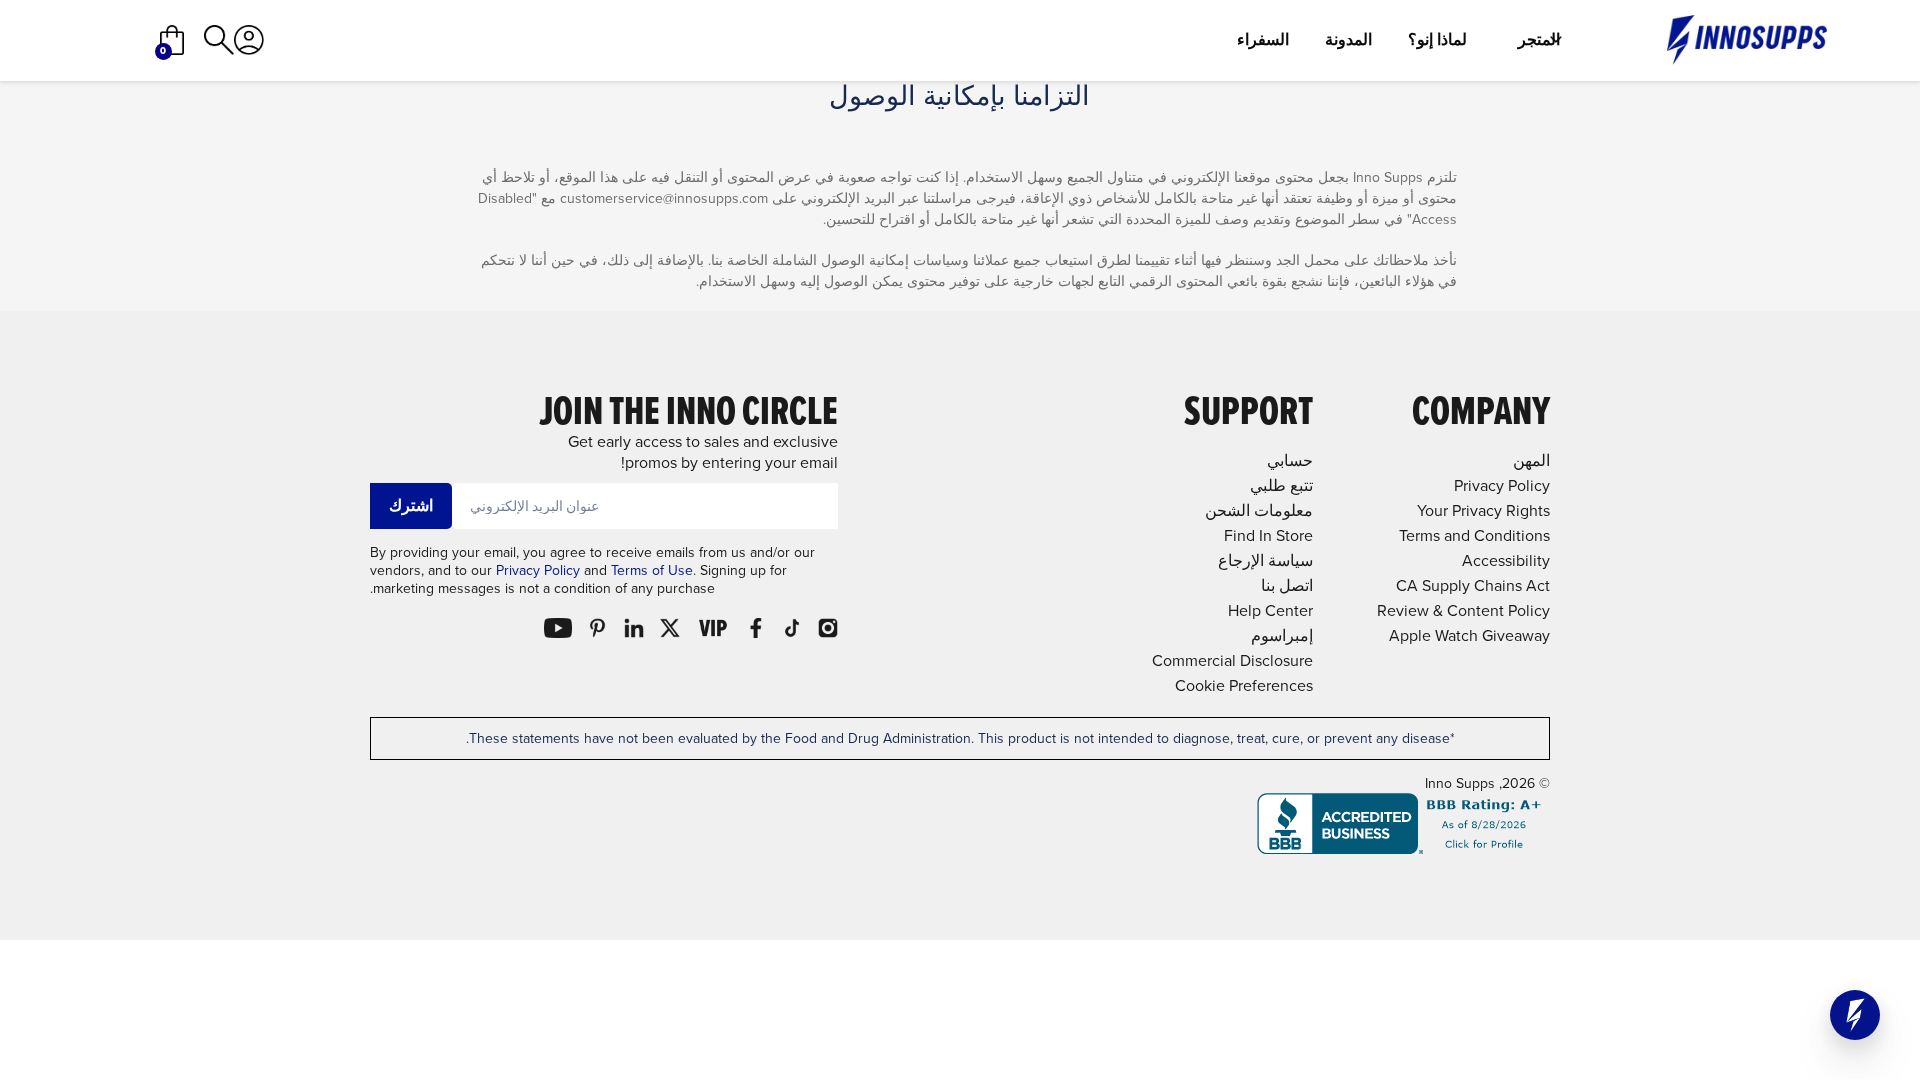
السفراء (1263, 40)
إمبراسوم (1282, 635)
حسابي (1290, 460)
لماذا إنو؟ (1437, 40)
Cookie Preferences (1244, 685)
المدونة (1348, 40)
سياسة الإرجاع (1265, 560)
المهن (1531, 460)
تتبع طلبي (1281, 485)
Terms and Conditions (1474, 535)
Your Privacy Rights (1483, 510)
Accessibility (1506, 560)
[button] (1855, 1015)
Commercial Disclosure (1232, 660)
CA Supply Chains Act (1473, 585)
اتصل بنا (1287, 585)
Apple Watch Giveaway (1469, 635)
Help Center (1270, 610)
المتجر (1539, 40)
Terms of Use (652, 570)
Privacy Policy (538, 570)
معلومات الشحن (1259, 510)
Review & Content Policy (1463, 610)
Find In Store (1268, 535)
